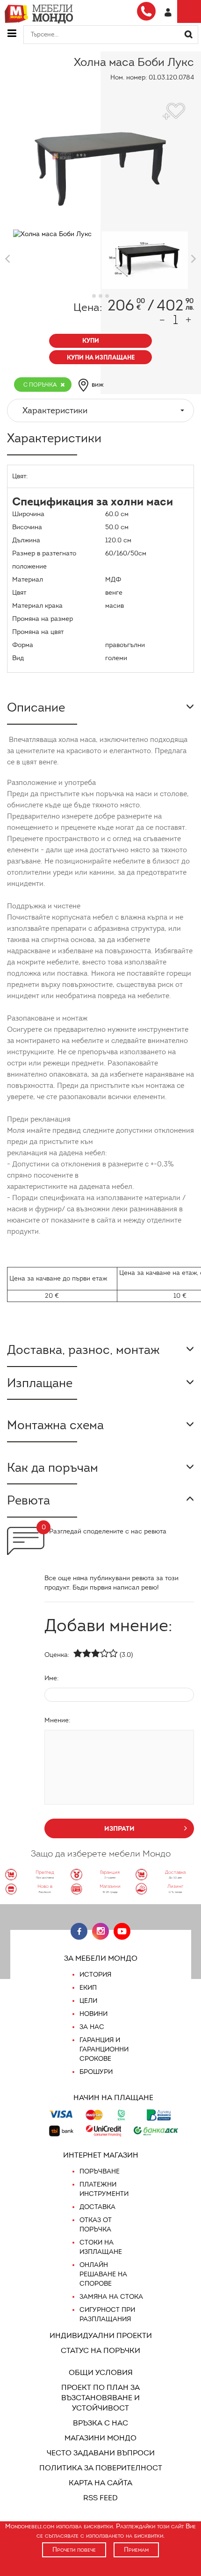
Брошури (96, 2072)
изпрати (119, 1828)
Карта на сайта (100, 2483)
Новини (93, 2014)
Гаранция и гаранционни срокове (104, 2049)
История (95, 1975)
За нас (92, 2027)
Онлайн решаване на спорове (103, 2274)
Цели (88, 2001)
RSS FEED (100, 2498)
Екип (88, 1988)
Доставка (97, 2207)
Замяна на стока (111, 2297)
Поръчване (100, 2171)
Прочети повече (74, 2550)
